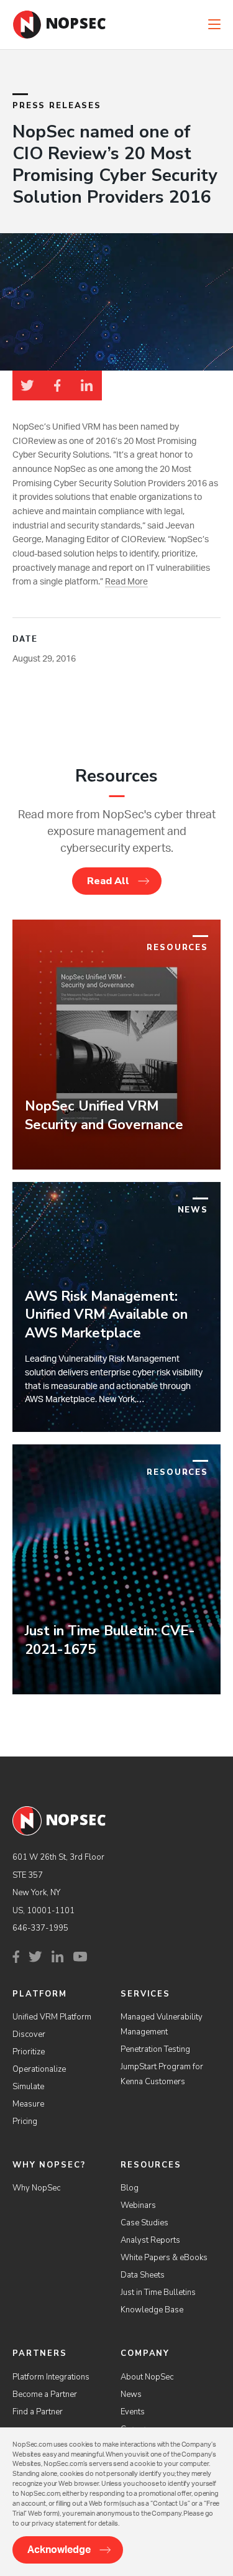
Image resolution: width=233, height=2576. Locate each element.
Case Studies (144, 2223)
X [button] (226, 12)
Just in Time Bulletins (158, 2292)
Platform (40, 1994)
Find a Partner (38, 2412)
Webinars (138, 2205)
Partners (40, 2353)
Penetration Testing (155, 2049)
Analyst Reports (150, 2240)
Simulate (28, 2087)
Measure (28, 2104)
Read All (108, 881)
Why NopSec (36, 2188)
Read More (126, 582)
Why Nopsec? (49, 2165)
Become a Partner (45, 2394)
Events (133, 2412)
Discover (29, 2034)
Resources (151, 2165)
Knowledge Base (152, 2310)
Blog (130, 2188)
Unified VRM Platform (52, 2017)
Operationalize (39, 2069)
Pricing (25, 2121)
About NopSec (147, 2377)
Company (145, 2353)
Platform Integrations (51, 2377)
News (131, 2394)
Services (145, 1994)
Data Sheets (143, 2275)
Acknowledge (59, 2550)
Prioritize (29, 2052)
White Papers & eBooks (164, 2258)
